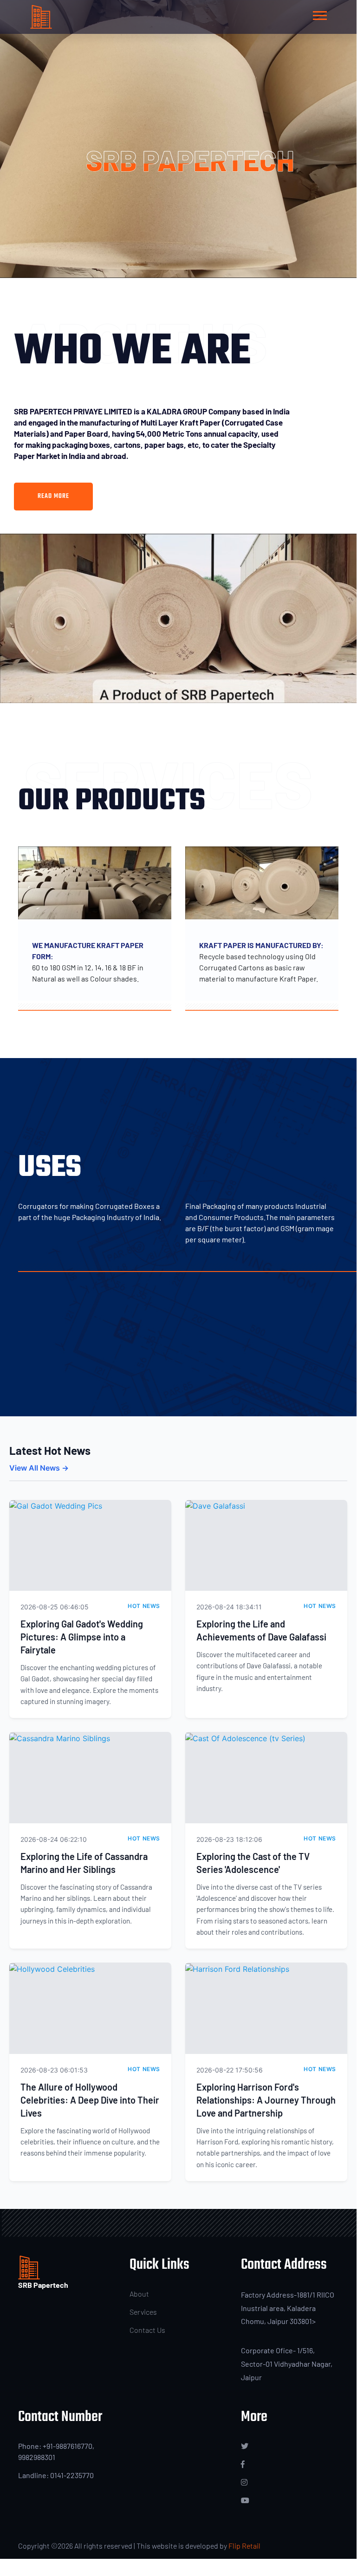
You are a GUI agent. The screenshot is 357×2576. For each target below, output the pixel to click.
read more (53, 496)
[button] (319, 14)
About (139, 2294)
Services (143, 2312)
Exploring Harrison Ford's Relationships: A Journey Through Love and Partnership (266, 2100)
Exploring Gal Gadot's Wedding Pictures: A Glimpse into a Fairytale (82, 1637)
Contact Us (147, 2330)
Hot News (144, 1606)
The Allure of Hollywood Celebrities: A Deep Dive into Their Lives (90, 2100)
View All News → (39, 1468)
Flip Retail (244, 2546)
